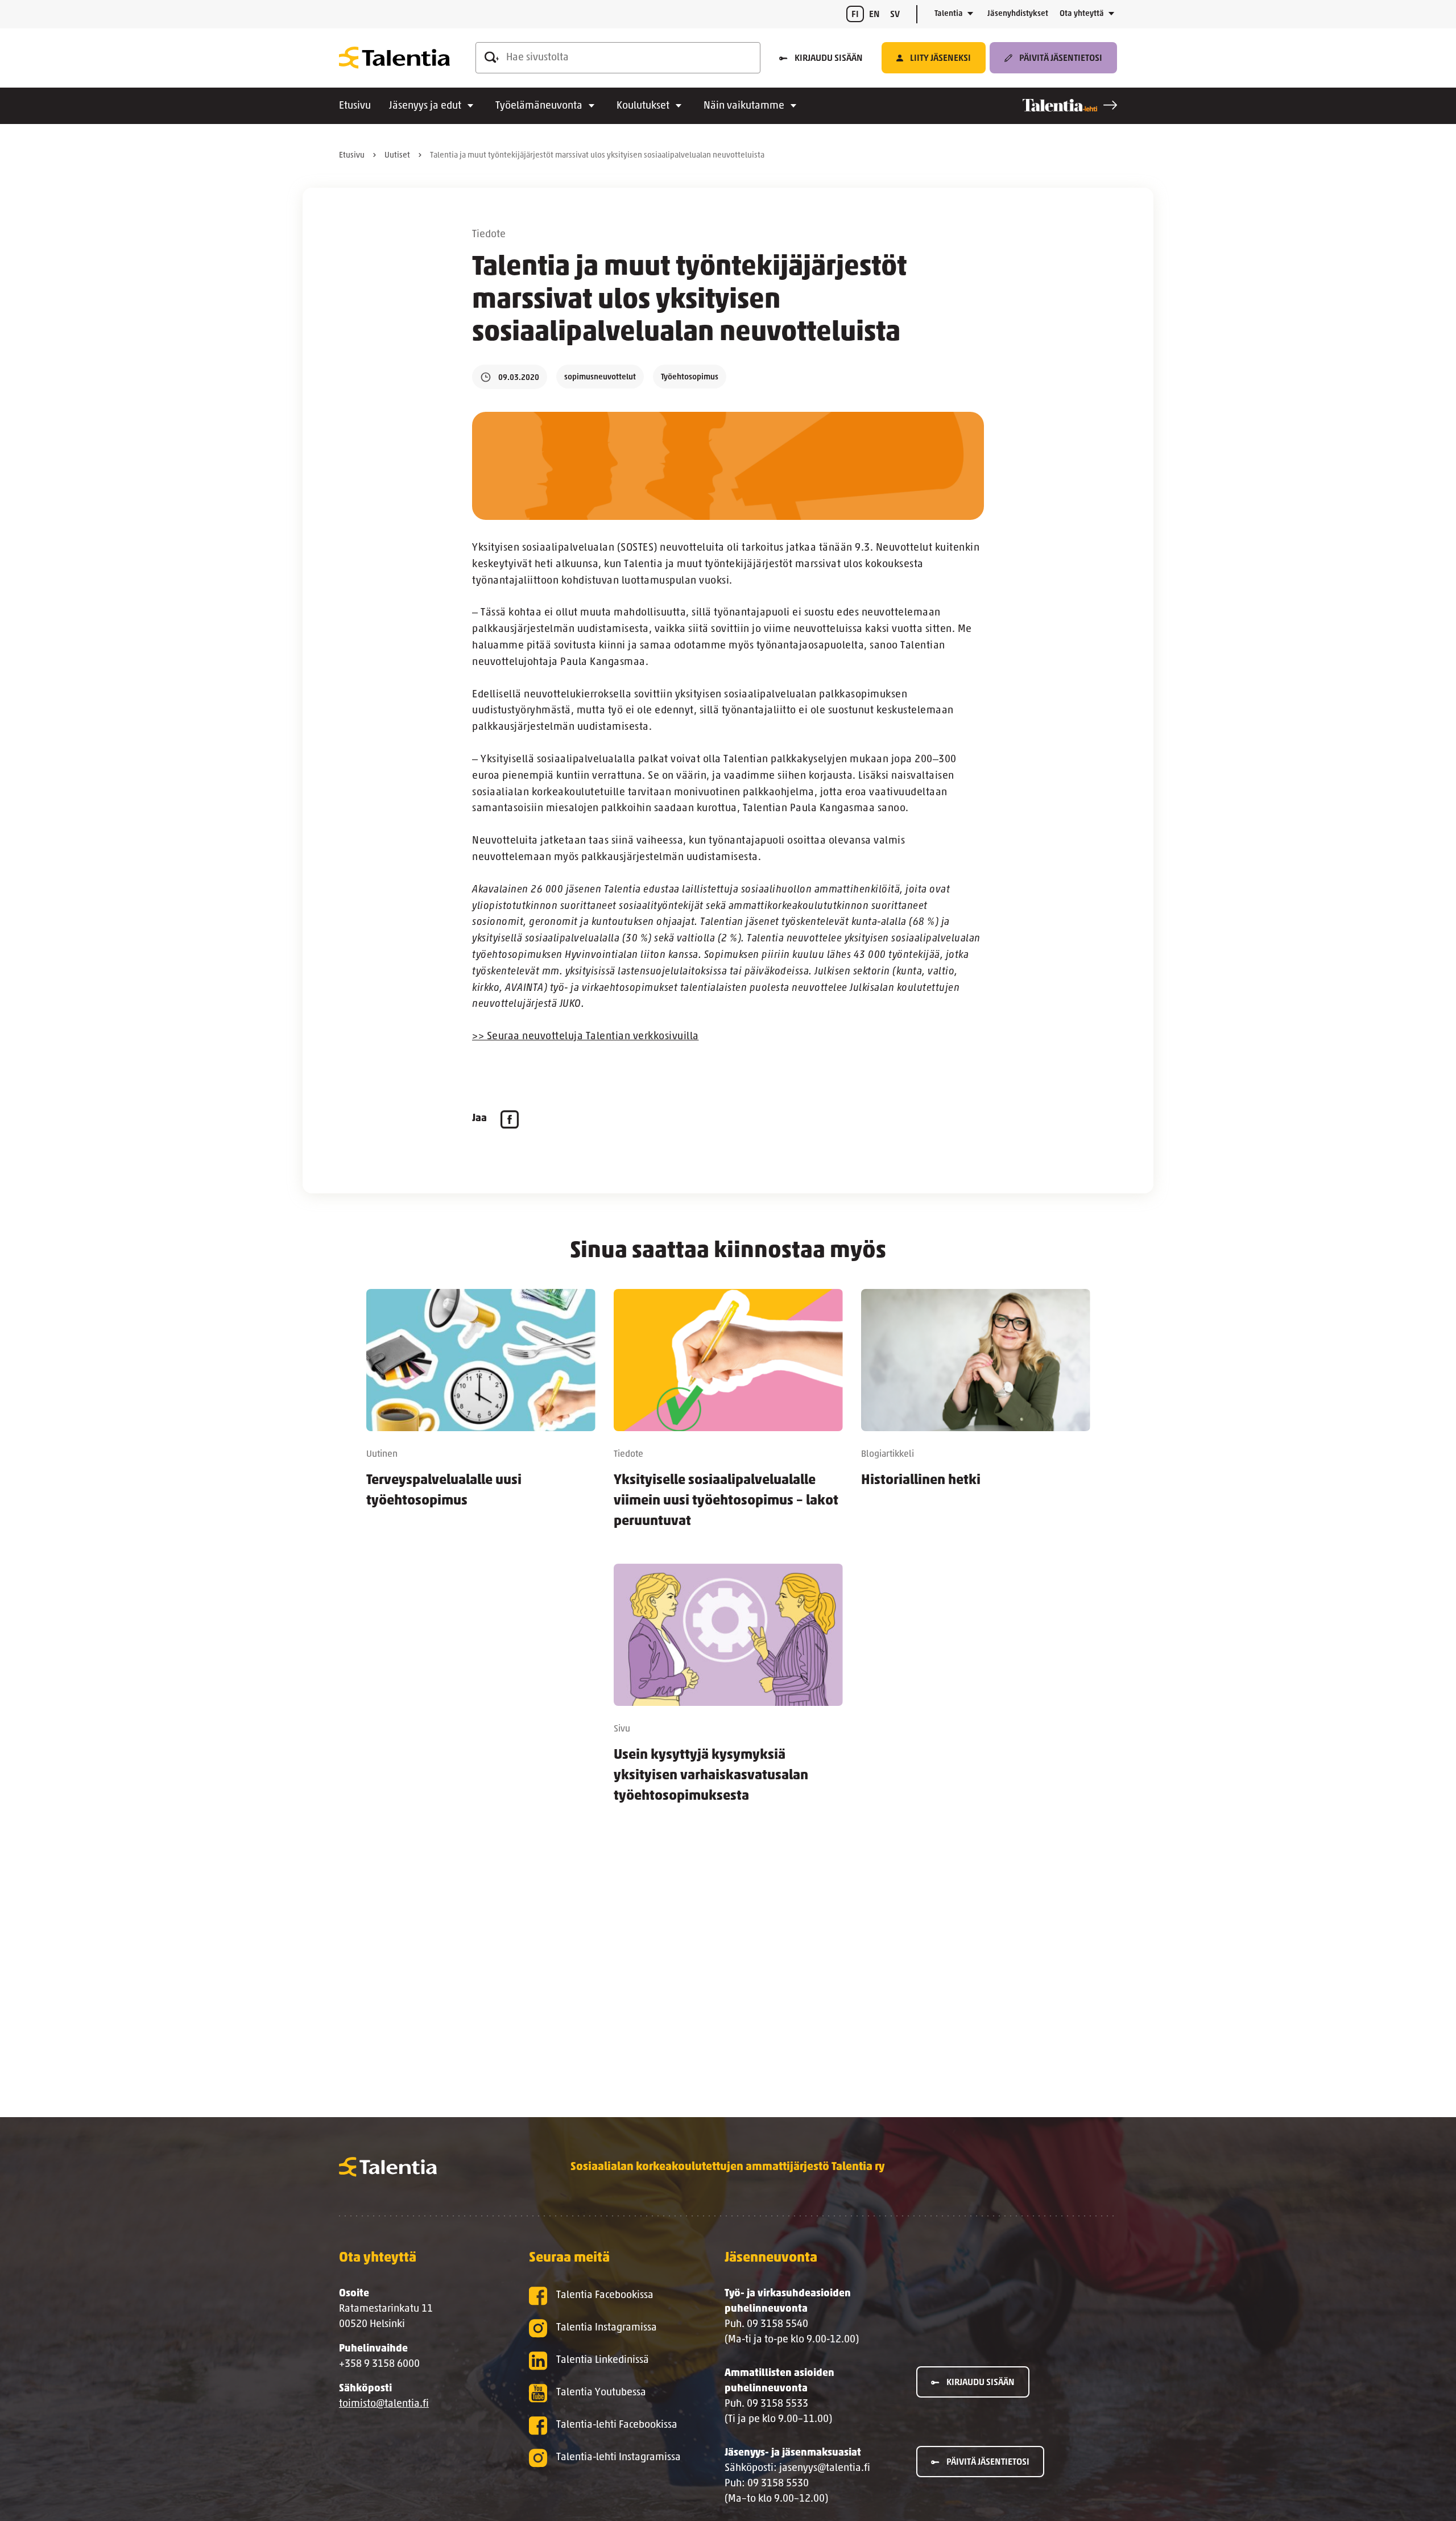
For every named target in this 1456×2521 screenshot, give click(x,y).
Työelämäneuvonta (539, 106)
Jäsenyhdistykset (1018, 14)
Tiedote (489, 235)
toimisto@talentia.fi (384, 2404)
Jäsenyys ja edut (425, 106)
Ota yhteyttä (1082, 14)
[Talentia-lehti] (1070, 105)
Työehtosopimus (690, 377)
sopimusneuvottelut (600, 377)
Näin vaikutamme (744, 106)
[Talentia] (394, 58)
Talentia (949, 14)
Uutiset (397, 156)
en (874, 15)
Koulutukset (643, 106)
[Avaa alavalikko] (970, 14)
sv (895, 15)
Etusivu (355, 106)
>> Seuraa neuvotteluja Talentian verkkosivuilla (586, 1037)
